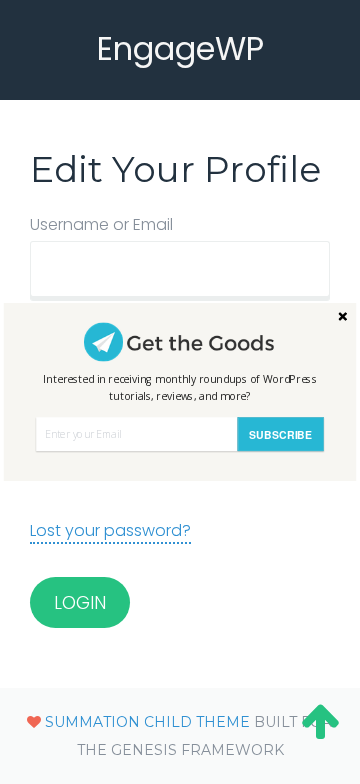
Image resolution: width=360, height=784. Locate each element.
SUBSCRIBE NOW (280, 439)
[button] (180, 387)
